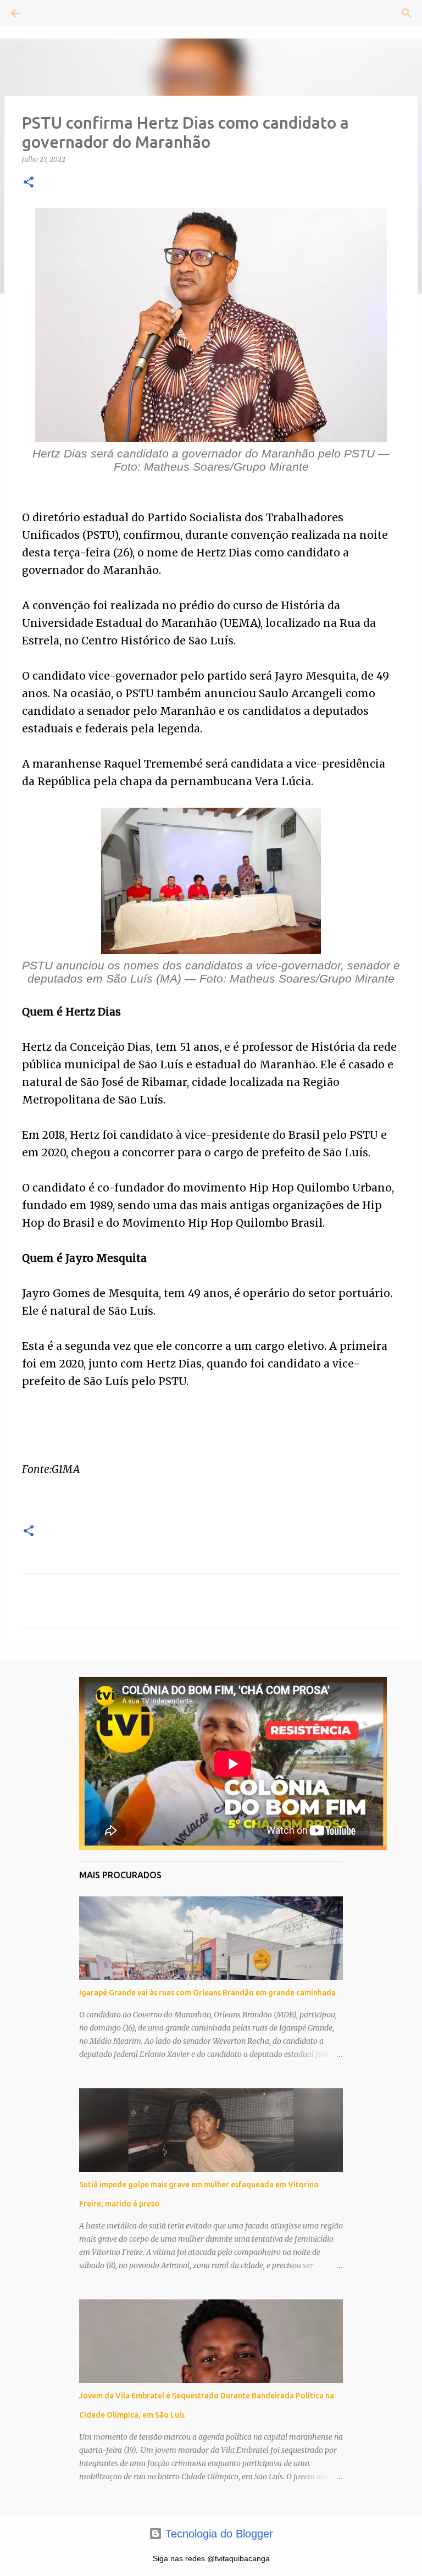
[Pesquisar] (46, 13)
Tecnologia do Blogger (218, 2534)
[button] (29, 183)
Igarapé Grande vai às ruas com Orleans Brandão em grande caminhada (207, 1993)
